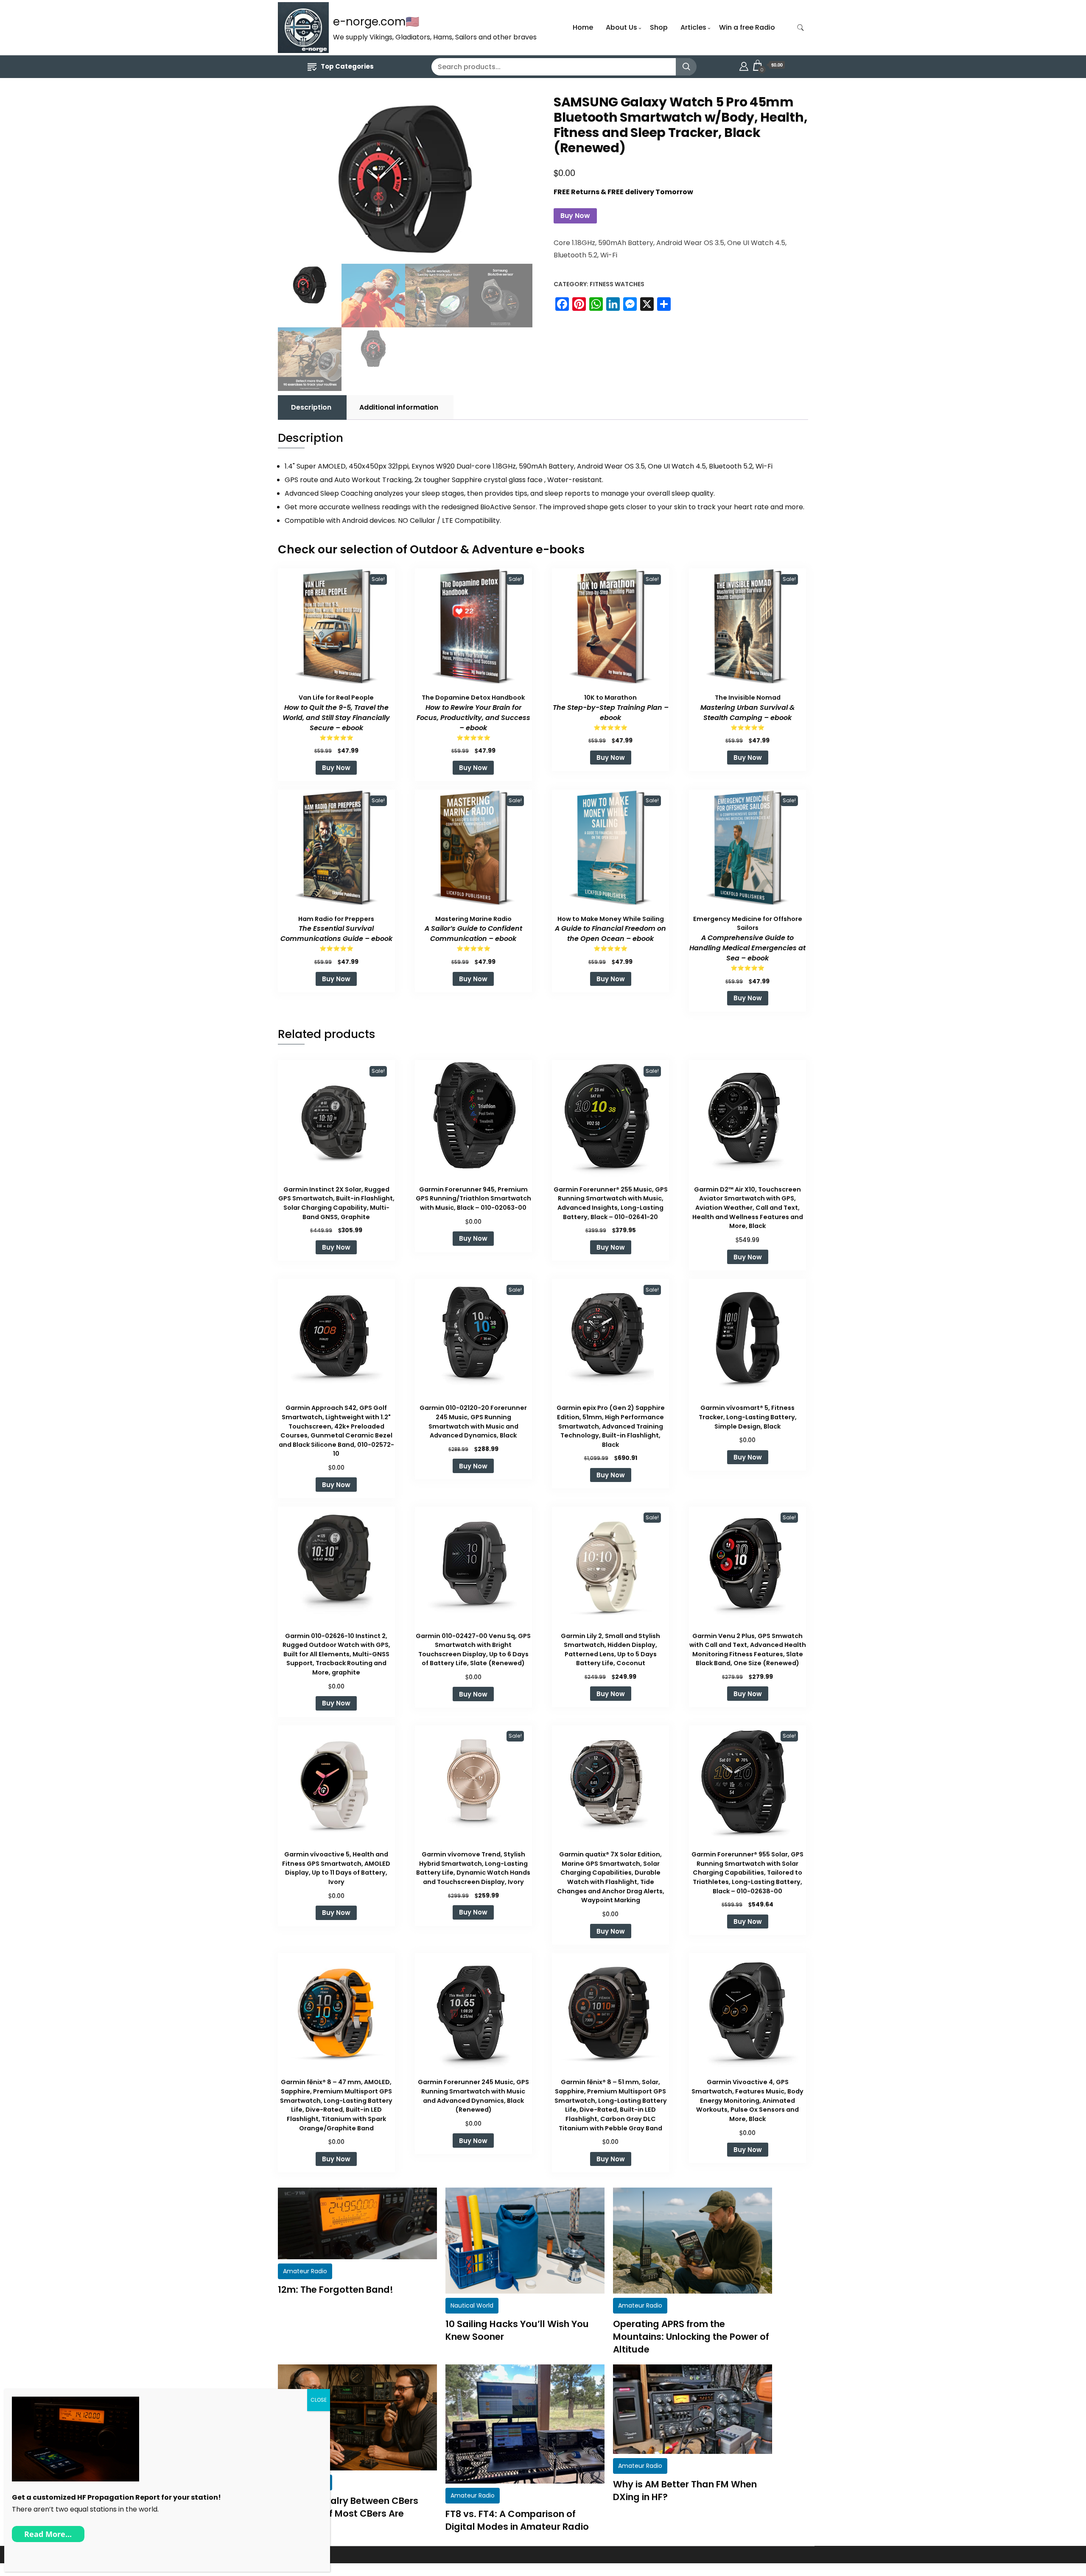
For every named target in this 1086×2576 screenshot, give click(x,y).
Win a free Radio (747, 27)
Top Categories (347, 66)
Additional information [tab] (399, 407)
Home (583, 27)
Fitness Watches (617, 284)
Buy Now (575, 216)
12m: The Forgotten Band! (336, 2290)
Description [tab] (311, 407)
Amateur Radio (305, 2271)
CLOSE (319, 2400)
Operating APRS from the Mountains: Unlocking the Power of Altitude (691, 2337)
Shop (659, 27)
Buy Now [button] (336, 768)
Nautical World (472, 2305)
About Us (621, 27)
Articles (693, 27)
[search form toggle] (801, 28)
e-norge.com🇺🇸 (376, 22)
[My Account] (744, 65)
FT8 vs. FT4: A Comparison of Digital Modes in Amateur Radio (517, 2520)
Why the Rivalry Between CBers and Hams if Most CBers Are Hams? (348, 2513)
